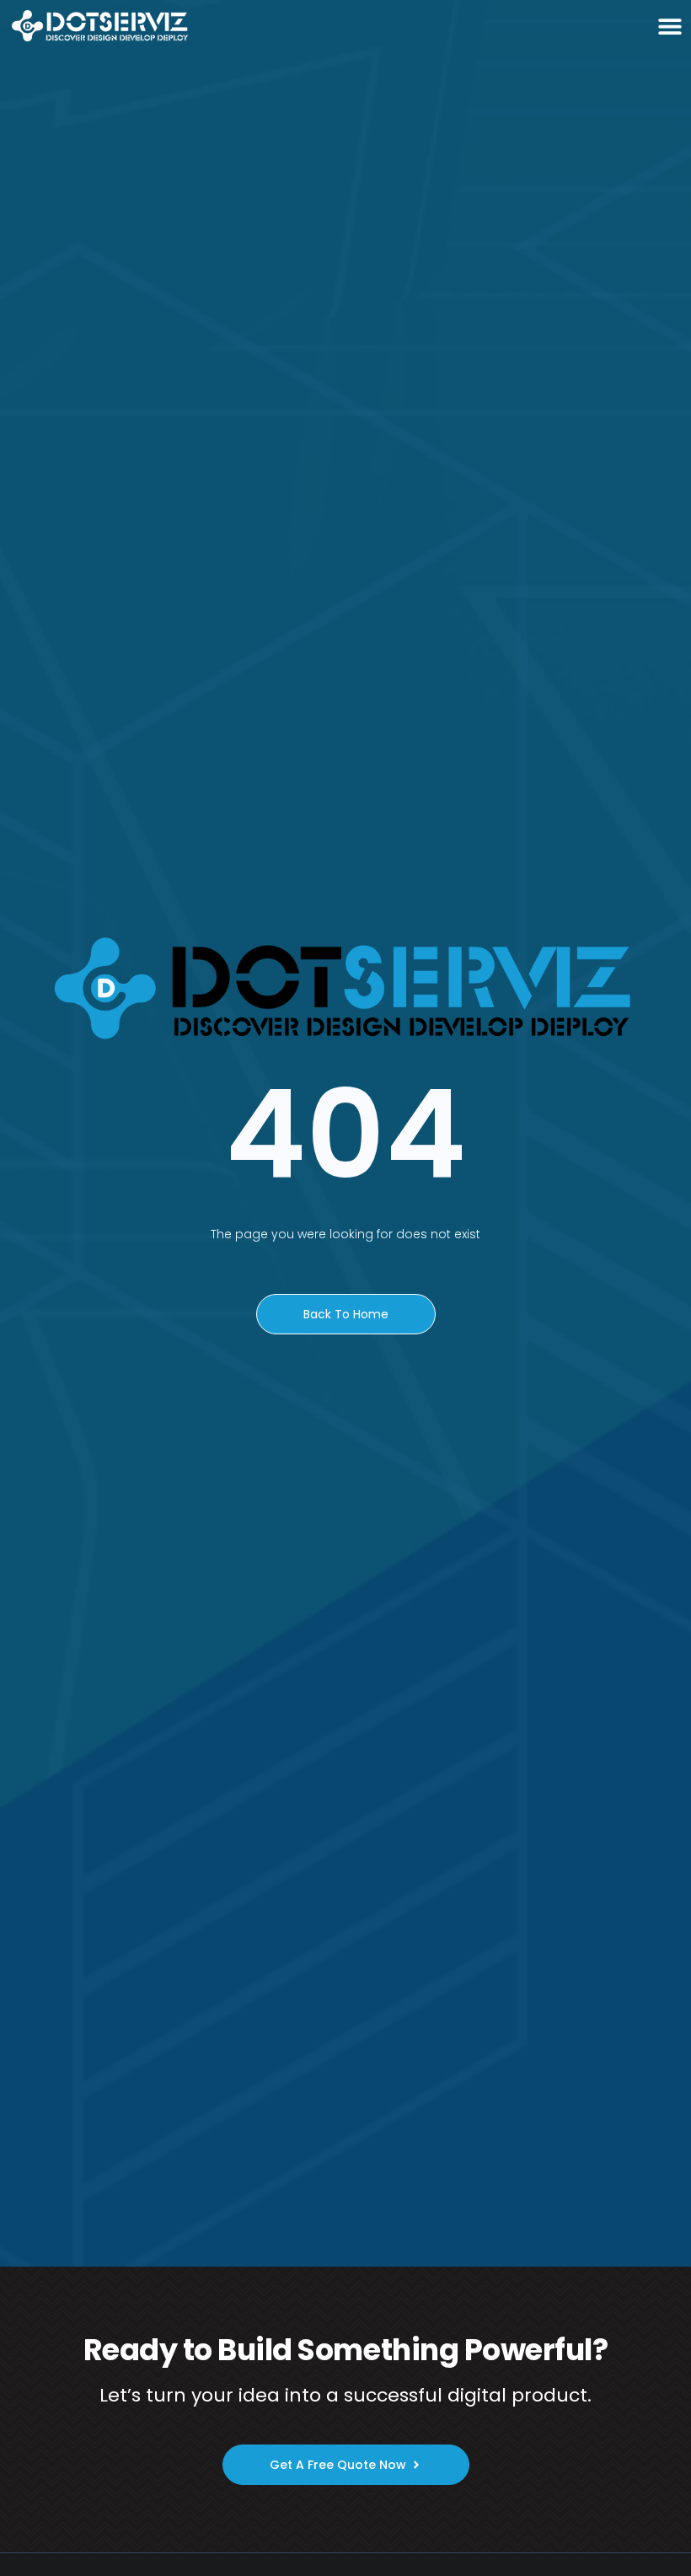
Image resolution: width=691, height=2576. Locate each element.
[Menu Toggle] (670, 26)
